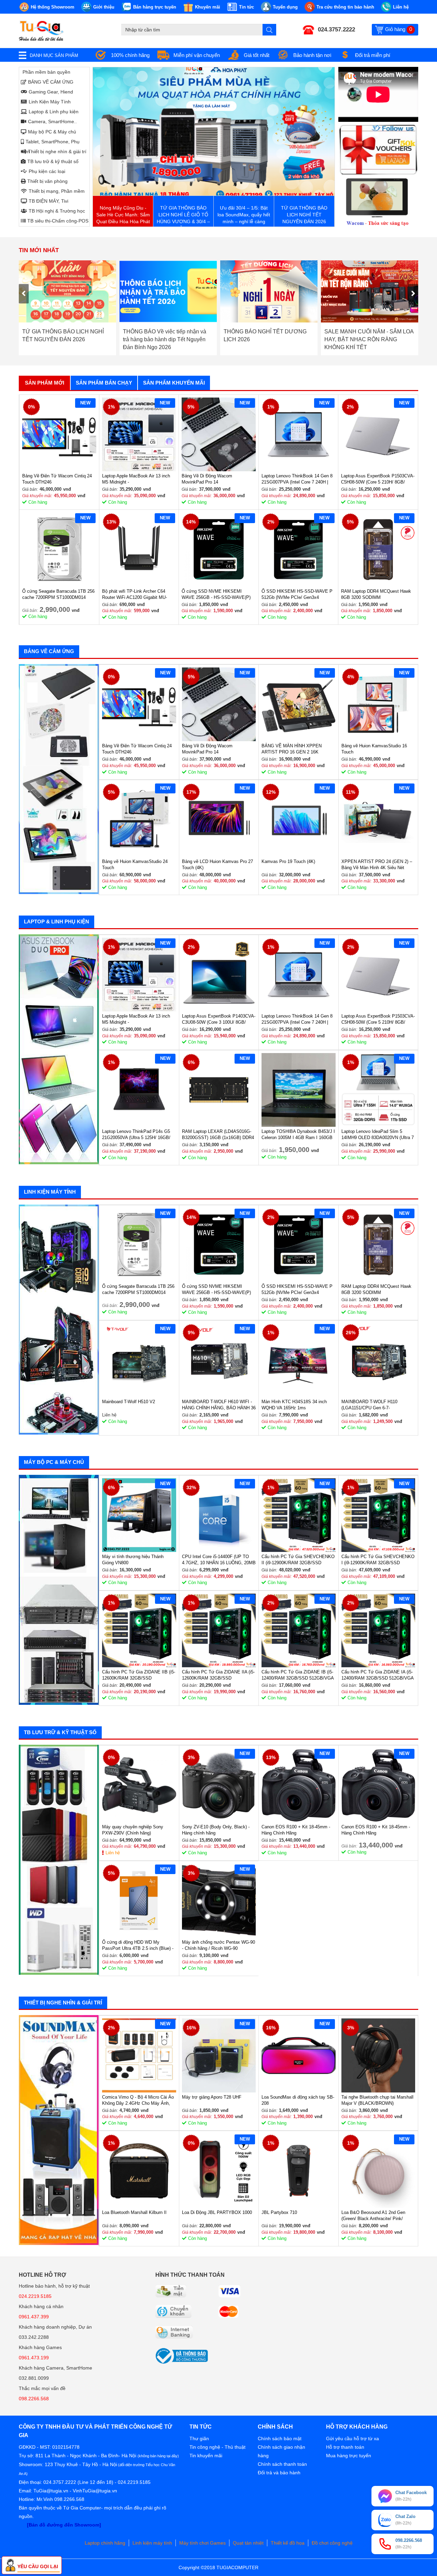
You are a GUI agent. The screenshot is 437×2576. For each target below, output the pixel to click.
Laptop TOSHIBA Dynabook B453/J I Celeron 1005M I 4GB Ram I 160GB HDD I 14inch (298, 1135)
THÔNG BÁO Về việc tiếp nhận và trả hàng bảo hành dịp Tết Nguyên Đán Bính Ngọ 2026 (64, 339)
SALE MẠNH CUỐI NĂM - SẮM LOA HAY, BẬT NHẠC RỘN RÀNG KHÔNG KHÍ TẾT (268, 339)
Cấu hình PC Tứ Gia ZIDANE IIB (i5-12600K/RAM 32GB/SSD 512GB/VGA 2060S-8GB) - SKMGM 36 (139, 1675)
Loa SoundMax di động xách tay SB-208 (298, 2100)
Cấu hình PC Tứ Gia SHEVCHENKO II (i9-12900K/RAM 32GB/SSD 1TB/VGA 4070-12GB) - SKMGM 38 (298, 1560)
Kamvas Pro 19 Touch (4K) (288, 861)
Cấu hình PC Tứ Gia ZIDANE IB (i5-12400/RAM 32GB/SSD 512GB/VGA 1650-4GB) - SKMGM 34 (298, 1675)
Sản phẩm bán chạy (104, 383)
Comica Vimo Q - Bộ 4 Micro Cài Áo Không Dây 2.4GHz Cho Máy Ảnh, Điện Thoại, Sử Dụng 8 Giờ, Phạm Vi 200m (138, 2100)
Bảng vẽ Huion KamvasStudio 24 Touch (135, 865)
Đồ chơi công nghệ (332, 2543)
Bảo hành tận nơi (312, 55)
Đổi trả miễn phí (373, 55)
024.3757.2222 (336, 30)
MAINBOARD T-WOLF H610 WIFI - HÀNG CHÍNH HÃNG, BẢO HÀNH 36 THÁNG (219, 1405)
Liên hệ (113, 1853)
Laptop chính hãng (105, 2543)
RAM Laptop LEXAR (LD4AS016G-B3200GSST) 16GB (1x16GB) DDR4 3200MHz (218, 1135)
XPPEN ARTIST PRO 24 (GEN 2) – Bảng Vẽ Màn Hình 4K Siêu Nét (377, 865)
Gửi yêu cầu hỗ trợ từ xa (353, 2438)
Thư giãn (199, 2438)
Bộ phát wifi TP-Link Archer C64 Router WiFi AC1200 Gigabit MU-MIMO (135, 595)
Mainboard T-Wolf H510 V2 (129, 1402)
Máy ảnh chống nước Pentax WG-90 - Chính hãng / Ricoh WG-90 (218, 1945)
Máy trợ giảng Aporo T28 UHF (212, 2097)
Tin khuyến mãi (206, 2456)
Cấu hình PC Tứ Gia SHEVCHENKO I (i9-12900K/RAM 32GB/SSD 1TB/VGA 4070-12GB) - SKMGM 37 (378, 1560)
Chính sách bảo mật (280, 2438)
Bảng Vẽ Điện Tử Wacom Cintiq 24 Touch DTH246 (57, 479)
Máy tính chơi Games (202, 2543)
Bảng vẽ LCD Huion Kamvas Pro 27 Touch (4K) (217, 865)
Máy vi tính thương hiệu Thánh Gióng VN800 (133, 1560)
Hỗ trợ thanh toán (345, 2447)
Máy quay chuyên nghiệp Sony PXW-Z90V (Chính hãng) (133, 1830)
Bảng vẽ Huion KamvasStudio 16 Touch (374, 749)
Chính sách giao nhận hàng (281, 2451)
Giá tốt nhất (257, 55)
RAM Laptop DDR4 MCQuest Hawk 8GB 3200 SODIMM (376, 594)
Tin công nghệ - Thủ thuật (217, 2447)
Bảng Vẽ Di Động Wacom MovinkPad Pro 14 (207, 479)
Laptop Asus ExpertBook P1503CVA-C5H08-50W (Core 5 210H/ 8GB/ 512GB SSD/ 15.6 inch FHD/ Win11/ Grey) (378, 479)
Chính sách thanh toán (282, 2464)
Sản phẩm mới (45, 383)
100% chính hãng (130, 55)
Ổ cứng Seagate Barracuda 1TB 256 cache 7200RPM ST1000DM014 (58, 594)
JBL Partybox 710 (279, 2212)
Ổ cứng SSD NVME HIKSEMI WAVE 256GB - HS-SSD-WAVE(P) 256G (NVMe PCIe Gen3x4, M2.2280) (216, 595)
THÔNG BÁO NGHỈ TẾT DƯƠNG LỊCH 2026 (164, 335)
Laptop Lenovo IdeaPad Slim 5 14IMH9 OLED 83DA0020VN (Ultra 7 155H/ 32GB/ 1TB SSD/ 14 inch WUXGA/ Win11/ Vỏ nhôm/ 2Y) (378, 1135)
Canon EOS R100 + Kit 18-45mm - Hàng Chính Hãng (296, 1830)
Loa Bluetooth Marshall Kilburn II (134, 2212)
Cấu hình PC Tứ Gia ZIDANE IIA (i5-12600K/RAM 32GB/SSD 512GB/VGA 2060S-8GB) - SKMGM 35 (218, 1675)
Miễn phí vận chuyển (197, 55)
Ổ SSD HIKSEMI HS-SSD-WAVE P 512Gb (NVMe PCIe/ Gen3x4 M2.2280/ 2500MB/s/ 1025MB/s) (297, 595)
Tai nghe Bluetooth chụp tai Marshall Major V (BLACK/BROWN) (377, 2100)
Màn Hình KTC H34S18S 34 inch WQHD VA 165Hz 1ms (294, 1405)
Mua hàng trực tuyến (349, 2456)
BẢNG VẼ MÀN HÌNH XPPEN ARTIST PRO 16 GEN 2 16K (292, 749)
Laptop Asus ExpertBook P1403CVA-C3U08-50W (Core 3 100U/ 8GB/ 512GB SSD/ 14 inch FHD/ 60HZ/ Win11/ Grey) (219, 1019)
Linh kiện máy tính (152, 2543)
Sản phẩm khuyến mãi (174, 383)
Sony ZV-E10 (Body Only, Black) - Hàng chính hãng (216, 1830)
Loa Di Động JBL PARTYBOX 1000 (217, 2212)
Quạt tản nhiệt (248, 2543)
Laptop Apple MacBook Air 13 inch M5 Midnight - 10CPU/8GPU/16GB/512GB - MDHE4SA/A (136, 479)
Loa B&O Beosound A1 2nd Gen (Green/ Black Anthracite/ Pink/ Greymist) (373, 2216)
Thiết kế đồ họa (288, 2543)
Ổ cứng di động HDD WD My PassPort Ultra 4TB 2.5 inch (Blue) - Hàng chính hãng (138, 1946)
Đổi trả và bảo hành (279, 2473)
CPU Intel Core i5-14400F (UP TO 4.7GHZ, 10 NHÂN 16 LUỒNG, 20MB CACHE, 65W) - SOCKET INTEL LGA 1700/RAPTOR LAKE (219, 1560)
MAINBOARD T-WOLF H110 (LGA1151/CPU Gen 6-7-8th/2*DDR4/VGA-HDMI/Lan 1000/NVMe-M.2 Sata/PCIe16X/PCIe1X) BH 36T (373, 1405)
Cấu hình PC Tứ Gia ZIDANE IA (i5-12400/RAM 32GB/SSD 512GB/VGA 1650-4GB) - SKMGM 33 (377, 1675)
